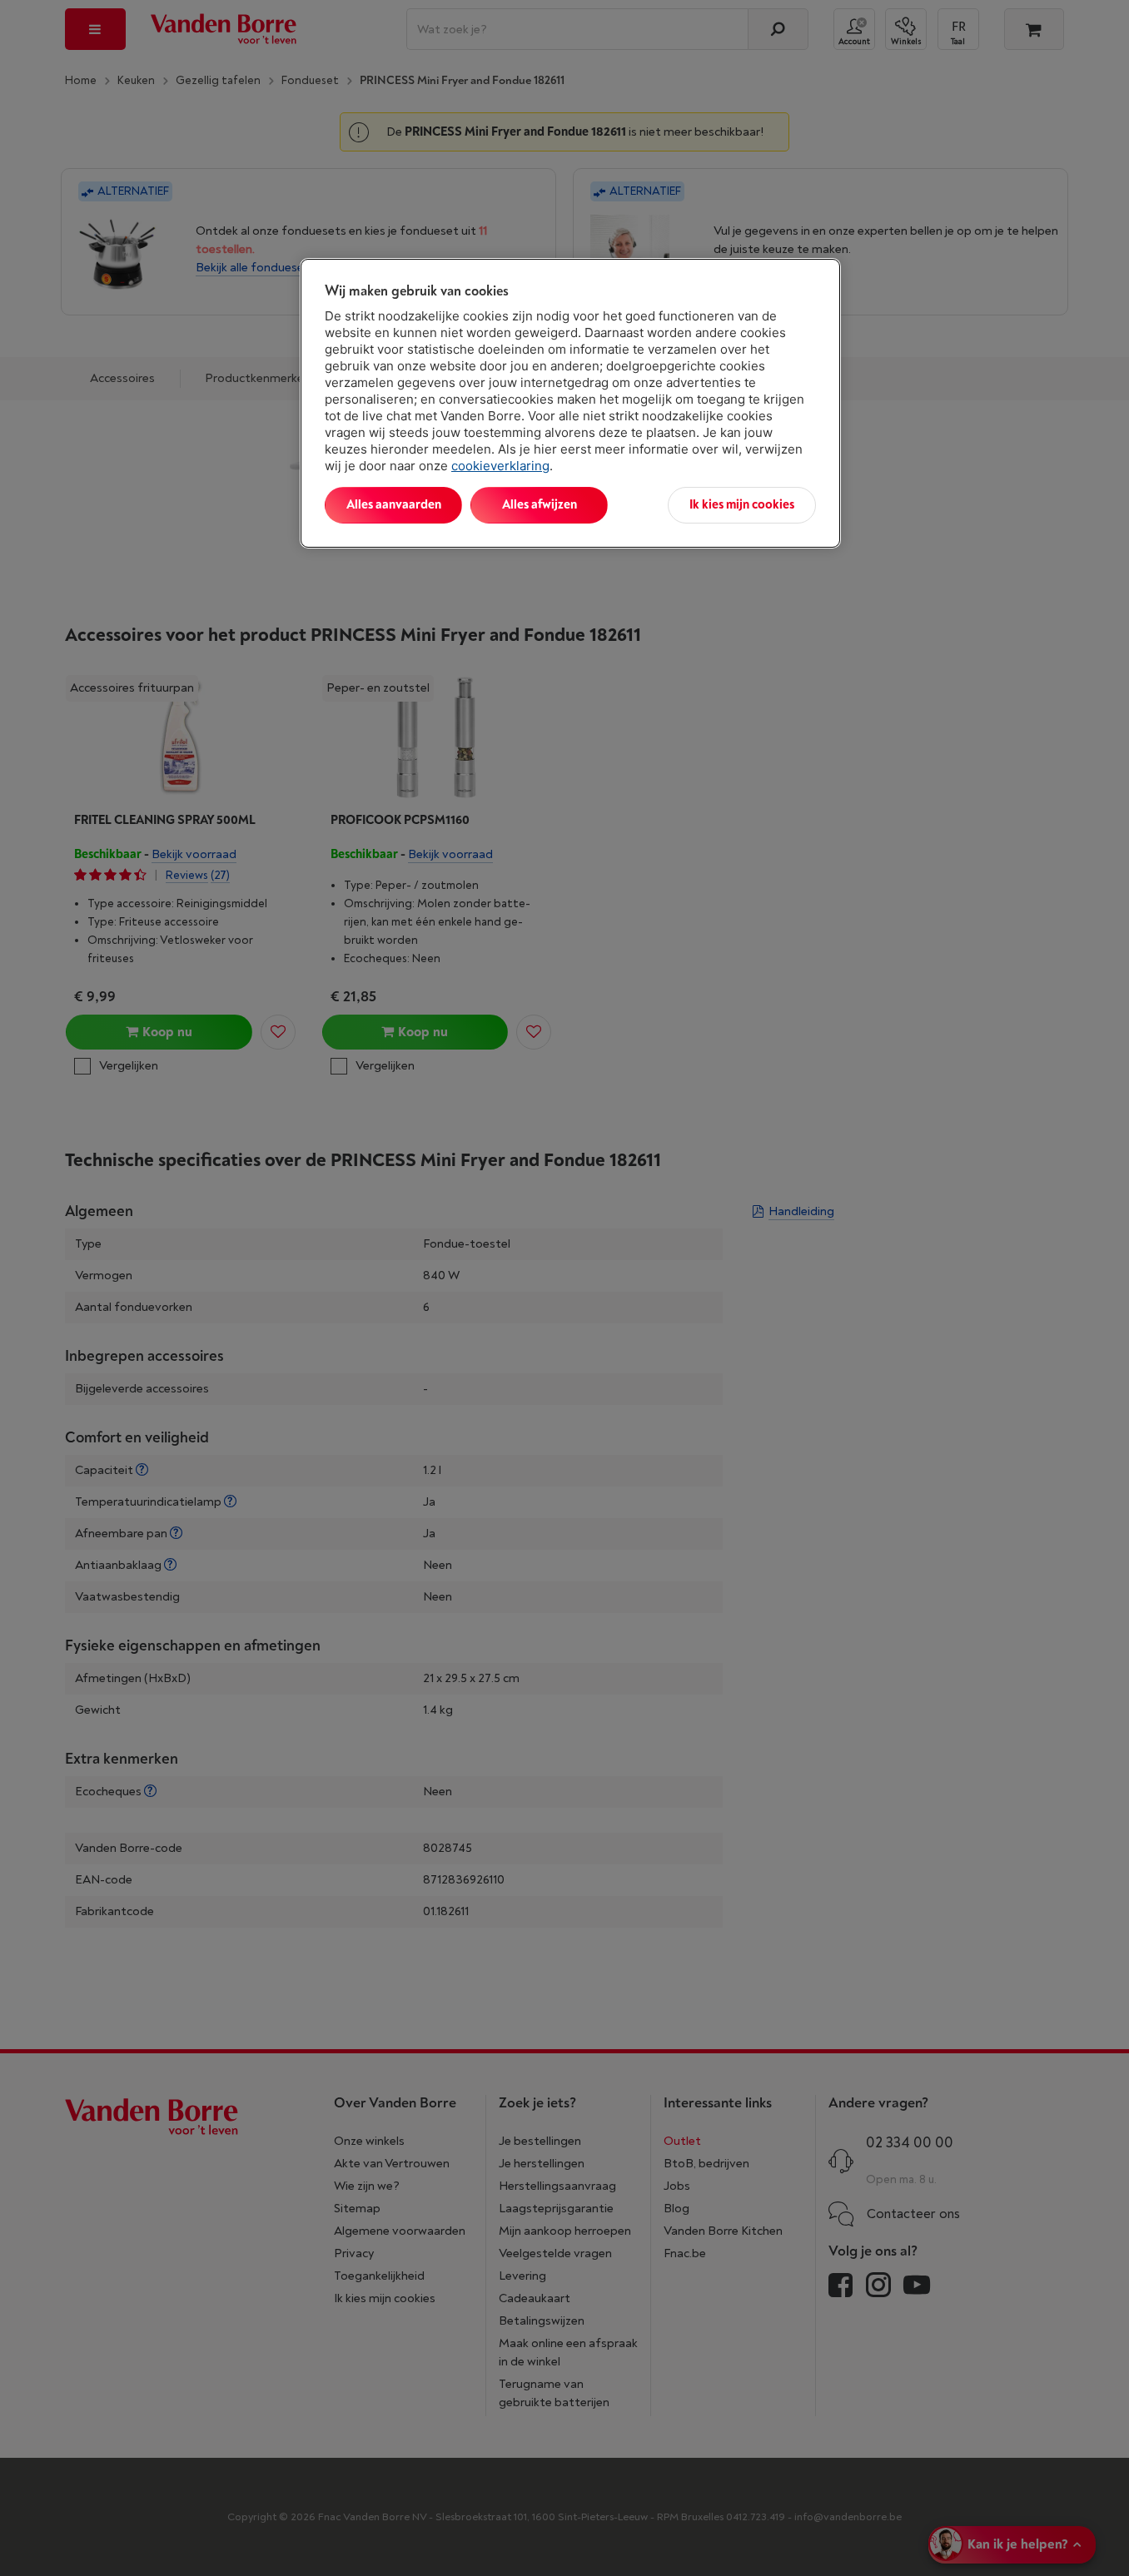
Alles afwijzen (540, 505)
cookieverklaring (500, 466)
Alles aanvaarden (394, 505)
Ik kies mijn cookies (742, 505)
